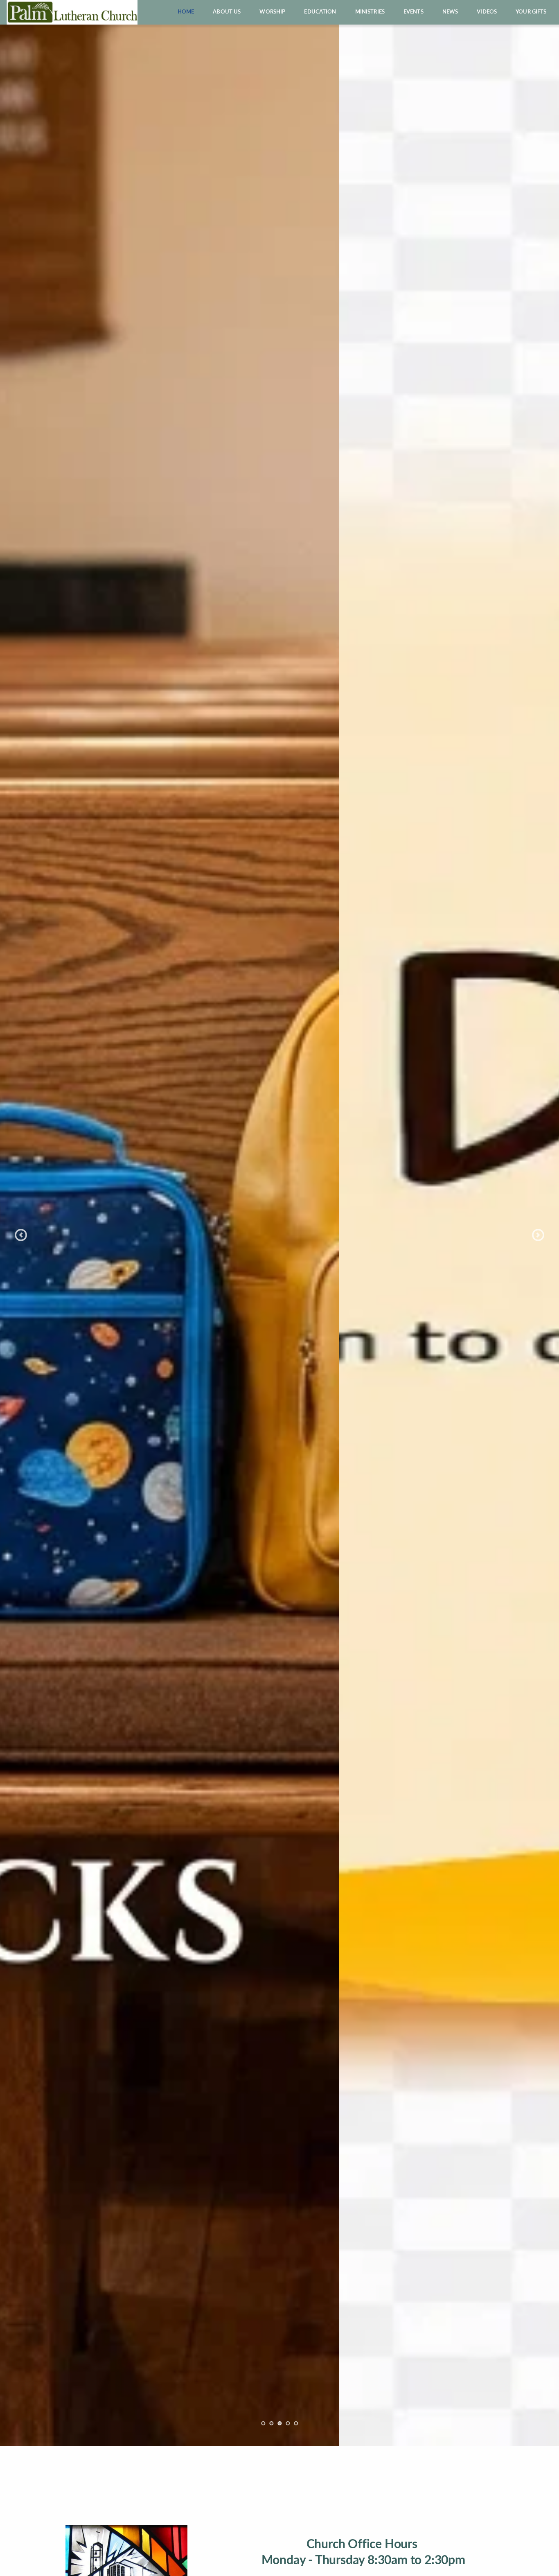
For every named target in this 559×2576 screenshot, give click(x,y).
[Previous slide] (21, 1235)
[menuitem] (186, 12)
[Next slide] (538, 1235)
